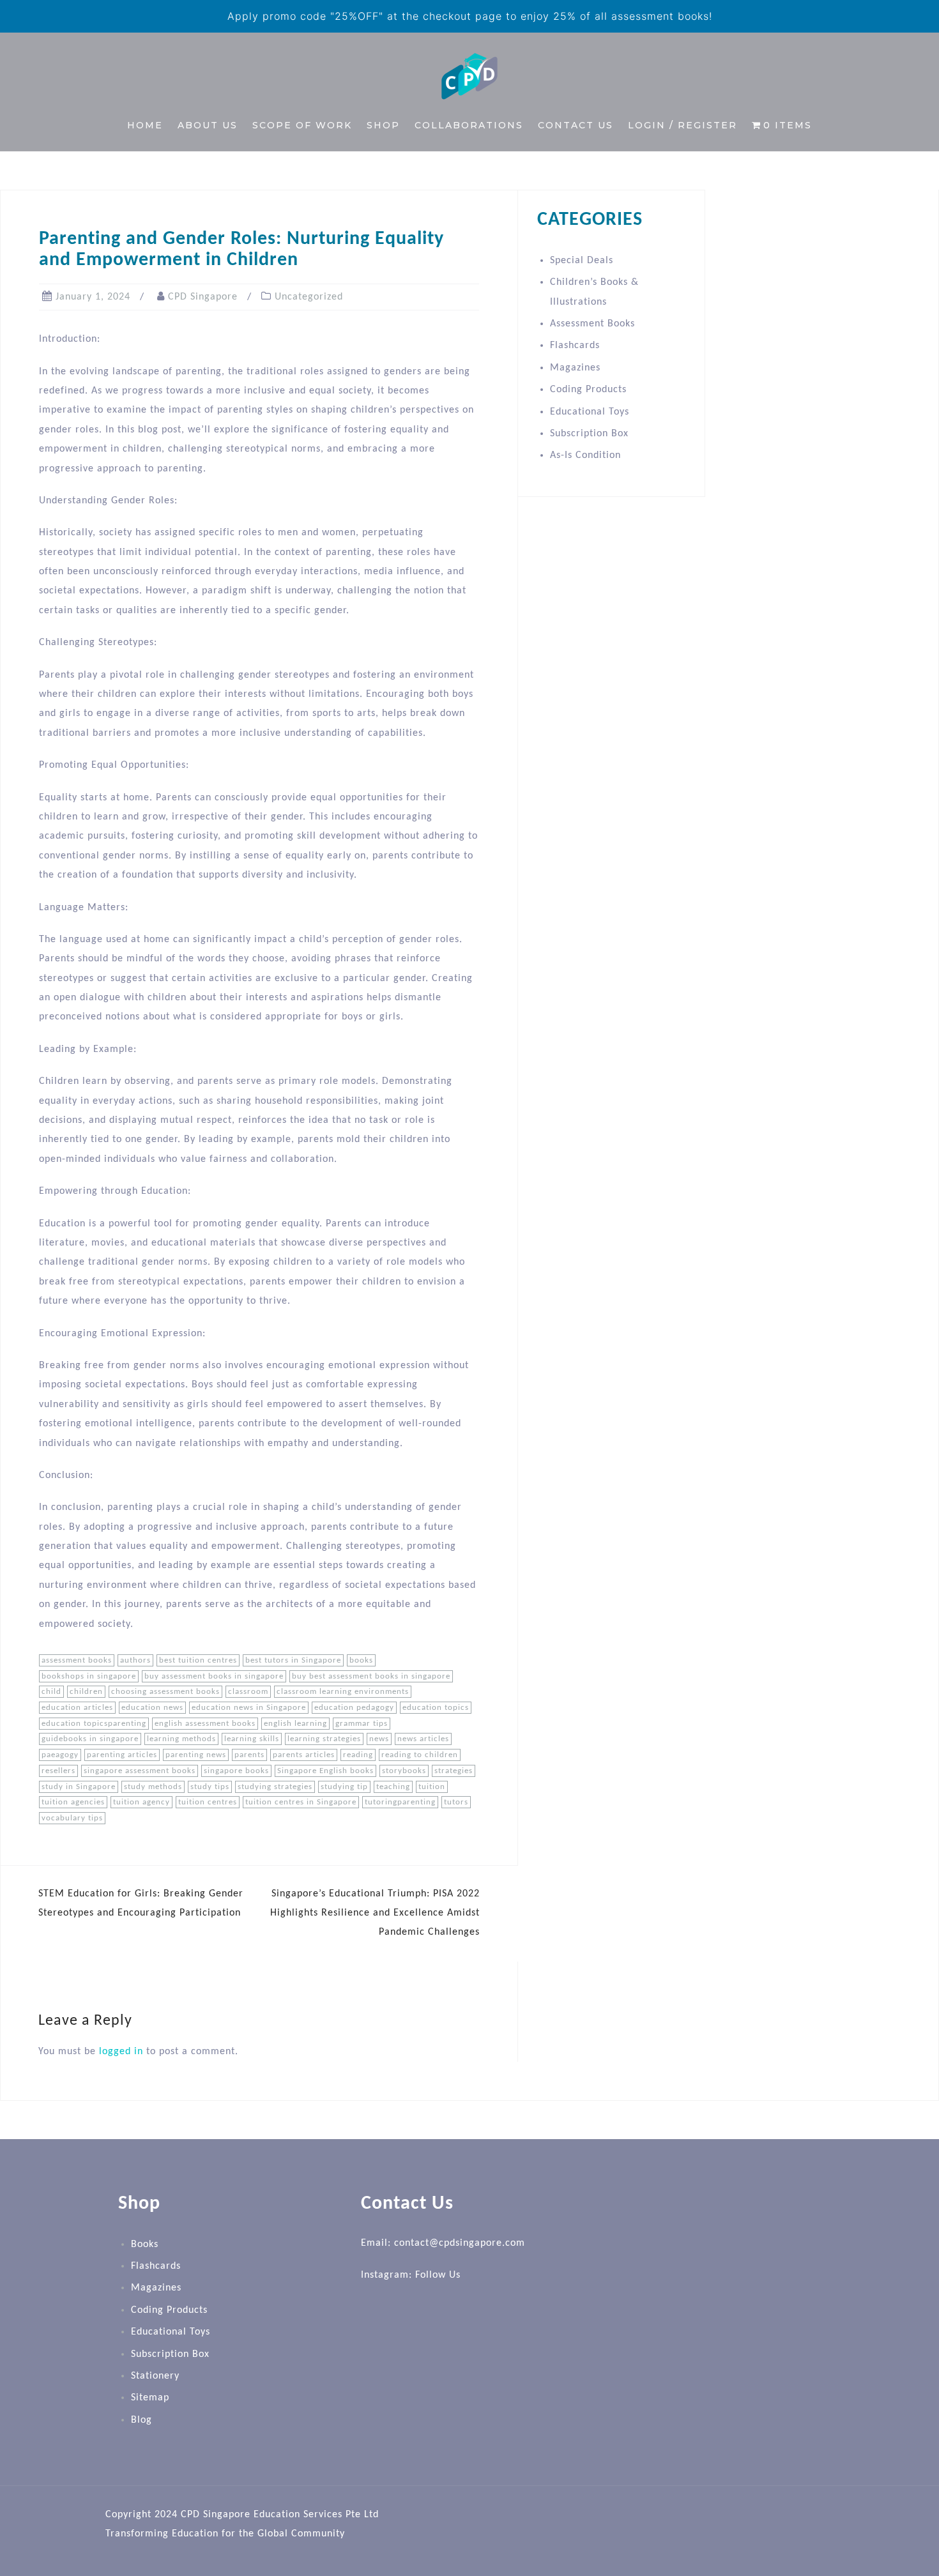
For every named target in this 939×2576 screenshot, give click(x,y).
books (361, 1660)
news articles (423, 1739)
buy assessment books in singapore (214, 1676)
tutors (456, 1802)
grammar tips (362, 1724)
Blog (141, 2420)
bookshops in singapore (89, 1676)
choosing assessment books (165, 1692)
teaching (393, 1787)
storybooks (404, 1771)
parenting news (196, 1755)
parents (249, 1755)
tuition (432, 1787)
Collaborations (469, 125)
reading (358, 1755)
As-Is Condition (585, 455)
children (86, 1692)
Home (145, 125)
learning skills (252, 1739)
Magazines (575, 368)
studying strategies (275, 1787)
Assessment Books (592, 324)
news (379, 1739)
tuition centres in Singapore (301, 1802)
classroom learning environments (343, 1692)
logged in (121, 2052)
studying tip (344, 1787)
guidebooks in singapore (90, 1739)
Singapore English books (325, 1771)
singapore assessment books (140, 1771)
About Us (208, 125)
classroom (248, 1692)
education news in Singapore (249, 1708)
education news (152, 1708)
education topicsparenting (94, 1724)
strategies (454, 1771)
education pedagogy (354, 1708)
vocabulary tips (72, 1818)
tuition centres (208, 1802)
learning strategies (324, 1739)
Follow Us (438, 2275)
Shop (383, 125)
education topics (436, 1708)
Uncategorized (309, 297)
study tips (210, 1787)
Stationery (155, 2376)
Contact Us (576, 125)
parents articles (304, 1755)
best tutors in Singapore (293, 1660)
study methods (153, 1787)
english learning (295, 1724)
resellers (58, 1771)
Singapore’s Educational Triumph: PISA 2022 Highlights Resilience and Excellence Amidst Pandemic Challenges (375, 1913)
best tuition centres (198, 1660)
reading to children (420, 1755)
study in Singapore (79, 1787)
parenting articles (122, 1755)
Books (145, 2244)
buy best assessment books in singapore (371, 1676)
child (51, 1692)
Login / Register (683, 125)
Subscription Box (589, 434)
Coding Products (588, 390)
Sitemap (150, 2398)
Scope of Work (302, 125)
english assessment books (205, 1724)
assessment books (77, 1660)
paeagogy (60, 1755)
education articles (77, 1708)
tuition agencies (73, 1802)
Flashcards (575, 346)
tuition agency (141, 1802)
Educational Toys (590, 412)
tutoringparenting (400, 1802)
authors (135, 1660)
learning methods (181, 1739)
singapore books (236, 1771)
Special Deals (582, 261)
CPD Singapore (203, 297)
